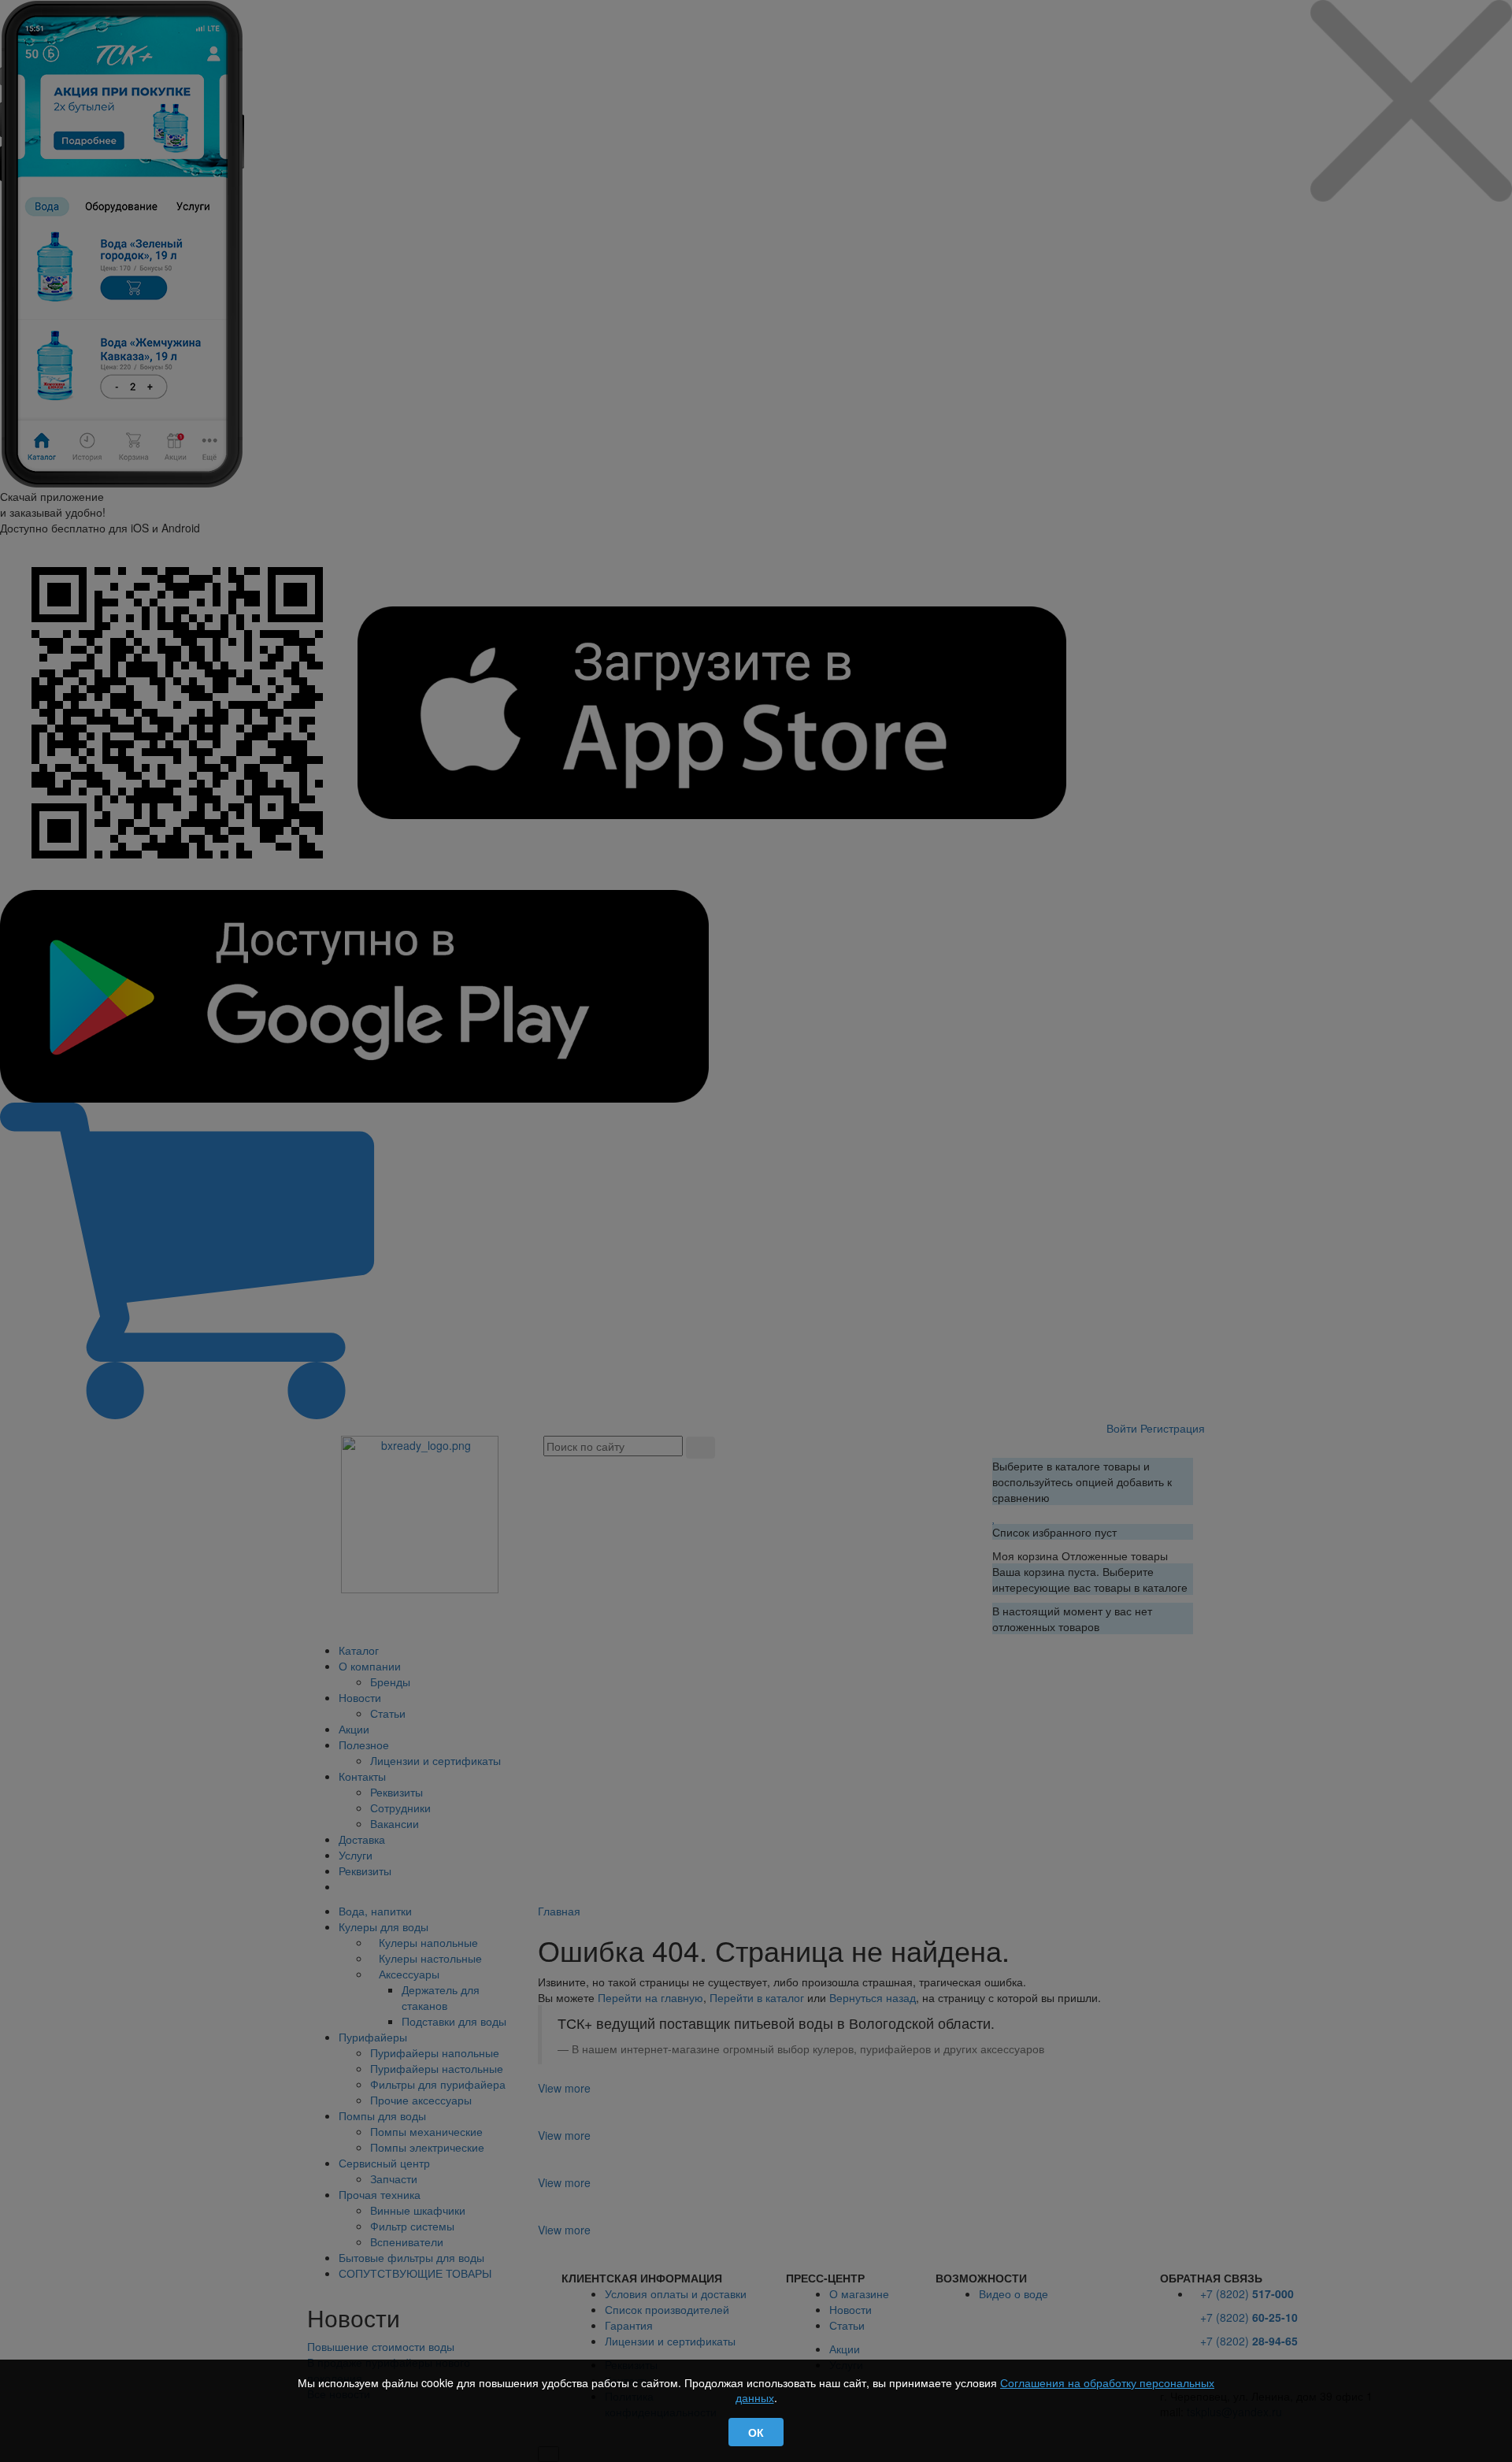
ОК (756, 2432)
